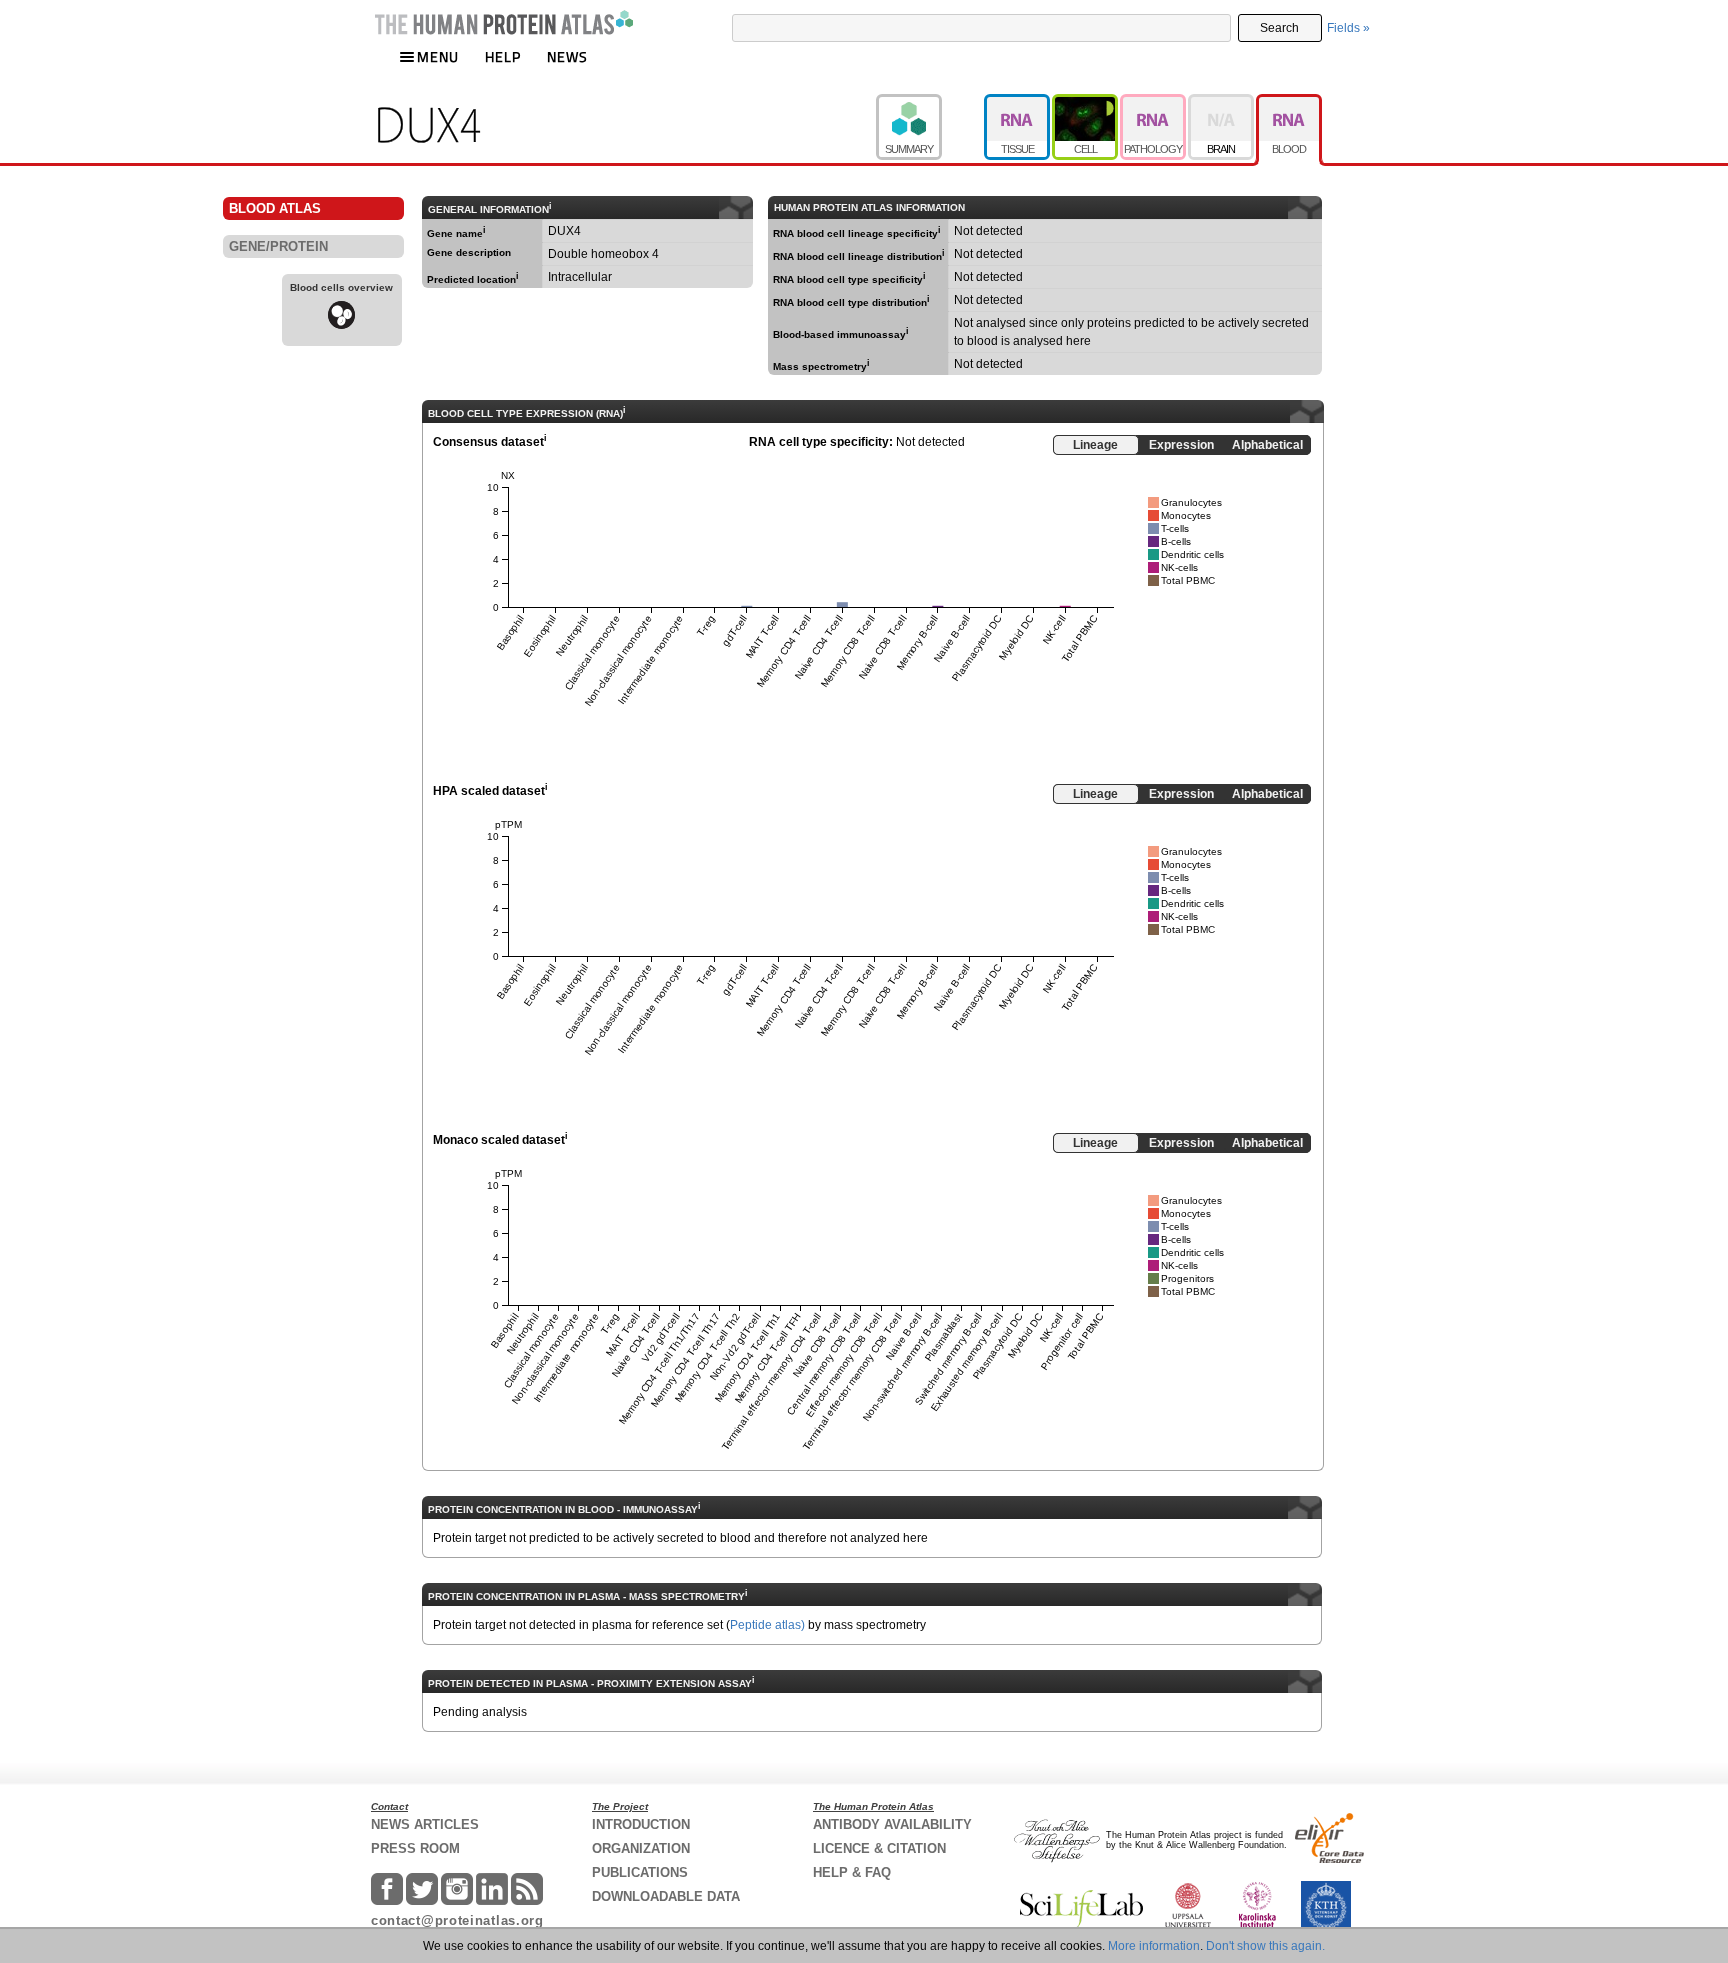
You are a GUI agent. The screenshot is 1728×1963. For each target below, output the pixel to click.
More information (1154, 1946)
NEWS (567, 56)
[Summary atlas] (930, 103)
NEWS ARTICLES (425, 1824)
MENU (438, 56)
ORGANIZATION (641, 1848)
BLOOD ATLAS (275, 208)
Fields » (1348, 28)
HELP (503, 56)
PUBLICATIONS (640, 1872)
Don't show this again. (1265, 1946)
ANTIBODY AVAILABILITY (892, 1824)
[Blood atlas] (1289, 103)
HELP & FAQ (852, 1872)
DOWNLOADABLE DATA (666, 1896)
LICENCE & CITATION (879, 1848)
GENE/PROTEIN (278, 246)
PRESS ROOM (415, 1848)
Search (1279, 28)
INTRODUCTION (641, 1824)
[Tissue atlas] (1018, 103)
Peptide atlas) (767, 1625)
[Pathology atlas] (1154, 103)
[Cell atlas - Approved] (1086, 103)
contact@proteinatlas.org (457, 1920)
